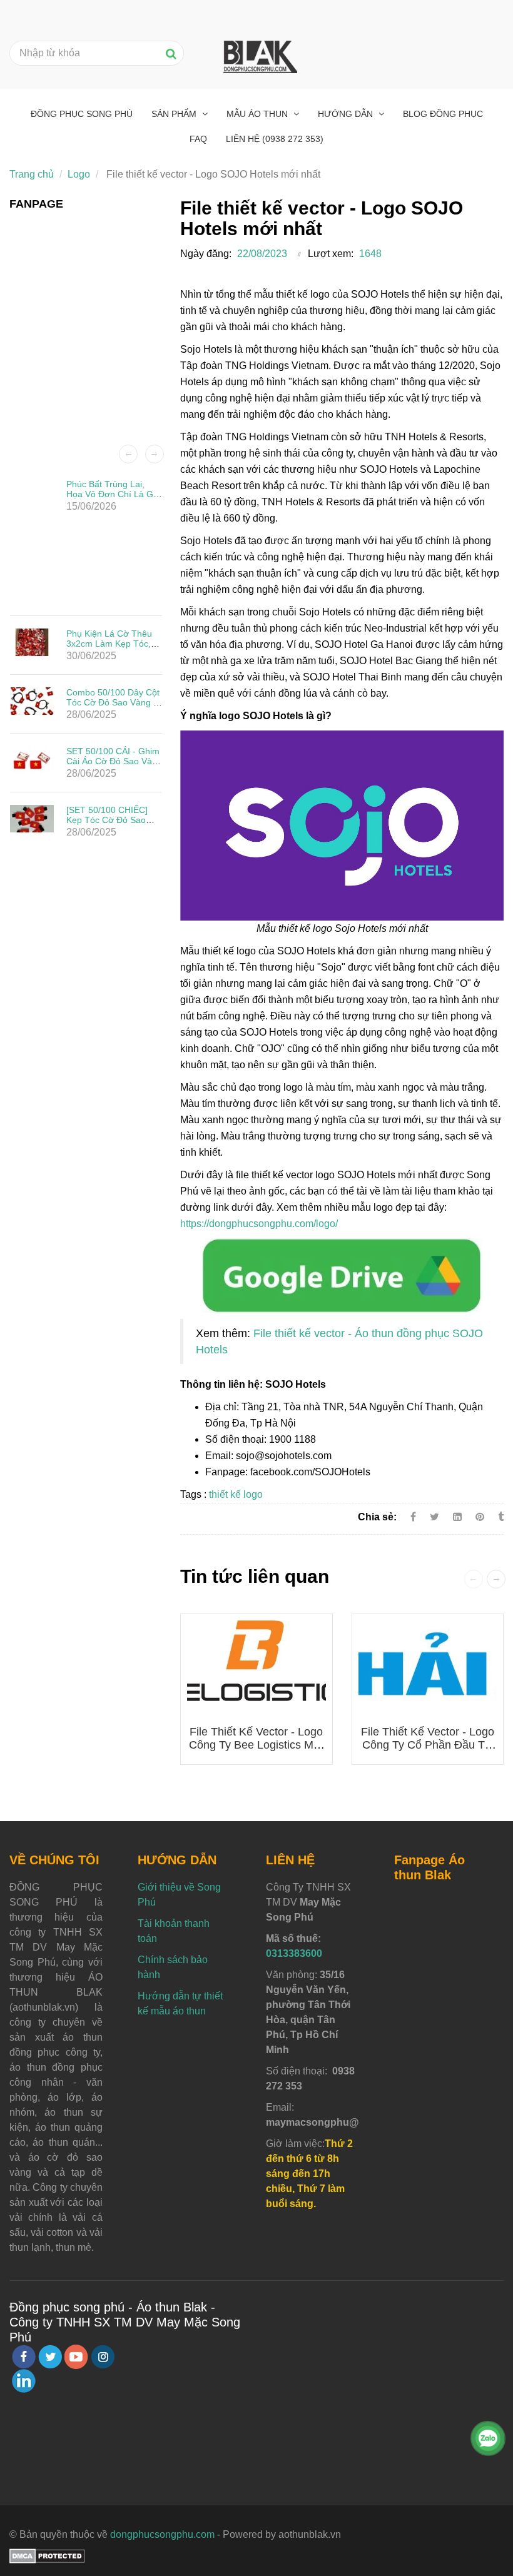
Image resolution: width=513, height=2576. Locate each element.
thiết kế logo (236, 1494)
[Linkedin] (457, 1517)
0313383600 (294, 1953)
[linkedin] (24, 2381)
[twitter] (50, 2357)
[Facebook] (413, 1517)
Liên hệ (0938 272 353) (275, 139)
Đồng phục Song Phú (82, 114)
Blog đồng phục (443, 114)
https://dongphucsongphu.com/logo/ (259, 1224)
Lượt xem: (331, 254)
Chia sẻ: (377, 1517)
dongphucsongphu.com (162, 2534)
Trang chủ (32, 174)
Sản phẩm (175, 114)
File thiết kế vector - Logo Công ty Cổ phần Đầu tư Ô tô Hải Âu (428, 1745)
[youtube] (76, 2357)
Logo (79, 174)
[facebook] (24, 2357)
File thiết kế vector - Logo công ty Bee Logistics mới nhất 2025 (256, 1745)
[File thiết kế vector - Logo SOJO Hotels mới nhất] (342, 1274)
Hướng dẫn (347, 114)
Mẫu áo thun (258, 114)
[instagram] (103, 2357)
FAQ (198, 139)
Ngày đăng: (206, 254)
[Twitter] (434, 1517)
